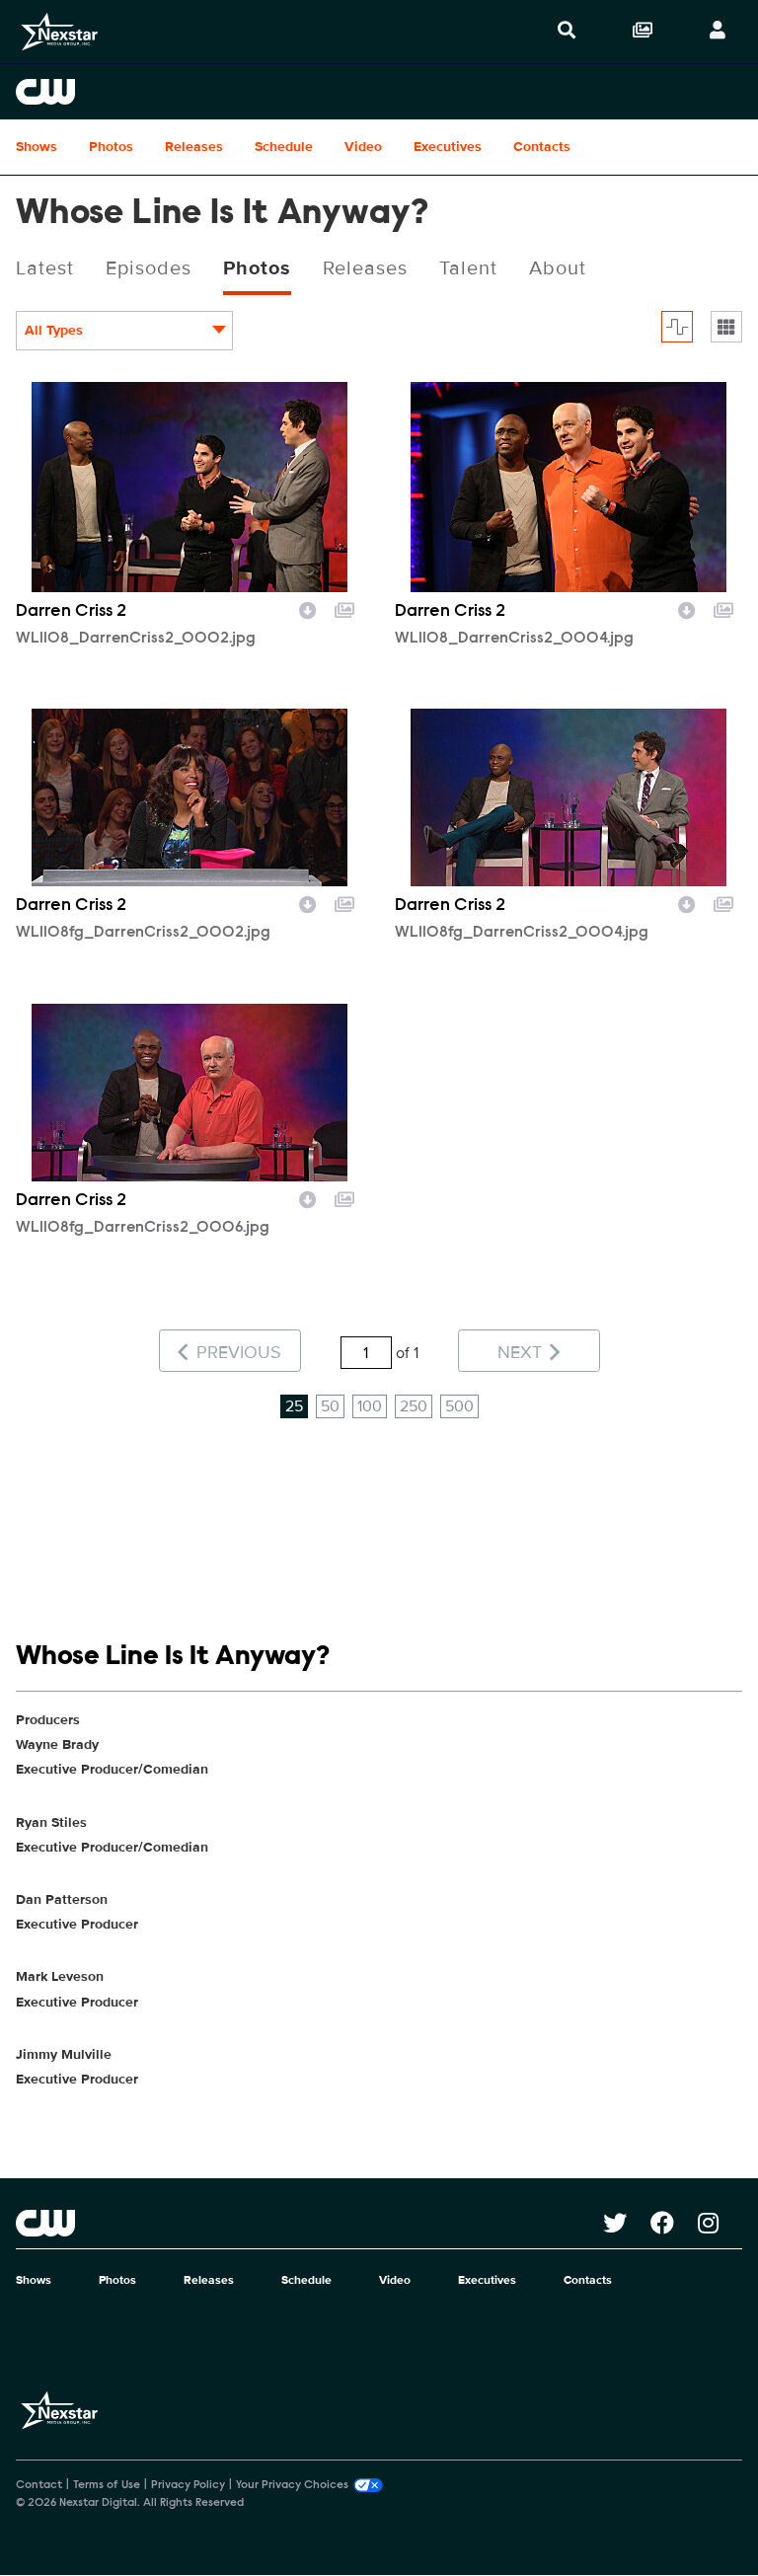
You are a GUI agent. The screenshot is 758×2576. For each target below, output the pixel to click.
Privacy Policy (188, 2485)
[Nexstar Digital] (59, 32)
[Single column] (726, 327)
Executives (448, 147)
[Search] (567, 32)
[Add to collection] (344, 608)
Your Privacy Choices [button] (292, 2485)
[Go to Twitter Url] (627, 2223)
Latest (45, 268)
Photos (111, 147)
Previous (236, 1352)
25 (294, 1406)
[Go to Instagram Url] (720, 2223)
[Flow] (677, 327)
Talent (468, 268)
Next (522, 1352)
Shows (37, 147)
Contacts (542, 147)
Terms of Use (107, 2485)
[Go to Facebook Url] (674, 2223)
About (558, 268)
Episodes (149, 268)
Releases (194, 147)
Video (363, 147)
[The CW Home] (379, 92)
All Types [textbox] (54, 330)
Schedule (284, 147)
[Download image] (308, 608)
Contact (39, 2485)
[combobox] (124, 331)
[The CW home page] (309, 2223)
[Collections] (643, 32)
